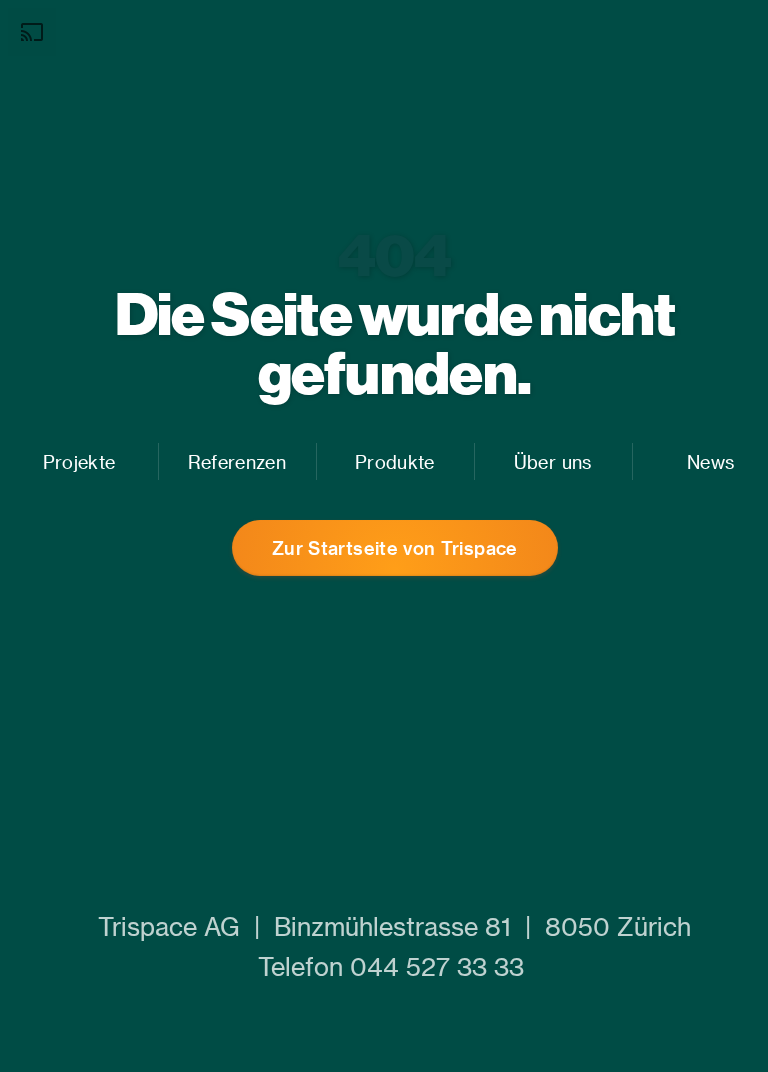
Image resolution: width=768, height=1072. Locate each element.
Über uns (553, 461)
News (710, 461)
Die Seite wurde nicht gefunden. (395, 342)
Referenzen (237, 461)
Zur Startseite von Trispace (395, 547)
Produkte (395, 461)
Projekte (79, 461)
